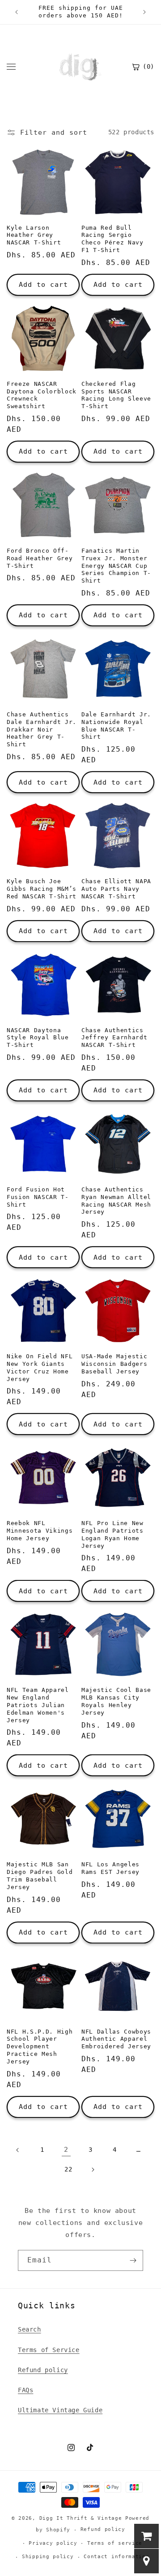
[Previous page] (18, 2150)
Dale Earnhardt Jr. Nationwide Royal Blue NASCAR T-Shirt (116, 726)
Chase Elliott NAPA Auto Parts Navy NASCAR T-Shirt (116, 889)
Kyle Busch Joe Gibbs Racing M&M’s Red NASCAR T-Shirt (42, 889)
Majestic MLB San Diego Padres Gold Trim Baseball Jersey (40, 1875)
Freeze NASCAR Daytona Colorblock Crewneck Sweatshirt (42, 395)
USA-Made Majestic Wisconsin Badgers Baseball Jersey (114, 1364)
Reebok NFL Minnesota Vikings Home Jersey (40, 1531)
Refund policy (43, 2370)
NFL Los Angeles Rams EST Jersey (110, 1868)
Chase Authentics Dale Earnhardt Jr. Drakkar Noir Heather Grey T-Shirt (42, 729)
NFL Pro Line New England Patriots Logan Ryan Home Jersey (112, 1534)
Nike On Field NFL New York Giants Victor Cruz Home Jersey (40, 1367)
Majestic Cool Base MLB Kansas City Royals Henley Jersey (116, 1701)
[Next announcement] (144, 12)
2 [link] (66, 2150)
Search (30, 2329)
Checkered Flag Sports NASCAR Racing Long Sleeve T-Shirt (116, 395)
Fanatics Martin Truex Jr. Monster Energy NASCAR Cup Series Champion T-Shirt (116, 566)
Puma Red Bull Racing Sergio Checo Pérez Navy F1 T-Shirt (112, 239)
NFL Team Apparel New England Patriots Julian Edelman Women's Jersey (38, 1705)
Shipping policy (48, 2557)
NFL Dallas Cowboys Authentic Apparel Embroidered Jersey (116, 2039)
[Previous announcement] (17, 12)
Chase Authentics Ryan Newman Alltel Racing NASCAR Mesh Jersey (116, 1201)
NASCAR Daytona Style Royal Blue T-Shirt (38, 1038)
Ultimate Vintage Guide (60, 2410)
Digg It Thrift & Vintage (83, 2518)
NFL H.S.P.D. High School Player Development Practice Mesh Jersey (40, 2047)
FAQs (25, 2390)
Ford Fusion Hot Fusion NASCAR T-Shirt (38, 1197)
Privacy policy (53, 2543)
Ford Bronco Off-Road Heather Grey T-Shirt (40, 558)
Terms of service (115, 2543)
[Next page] (93, 2170)
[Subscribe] (133, 2260)
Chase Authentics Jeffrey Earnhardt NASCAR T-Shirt (114, 1038)
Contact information (116, 2557)
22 (68, 2169)
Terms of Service (49, 2350)
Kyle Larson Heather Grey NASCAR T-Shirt (34, 235)
